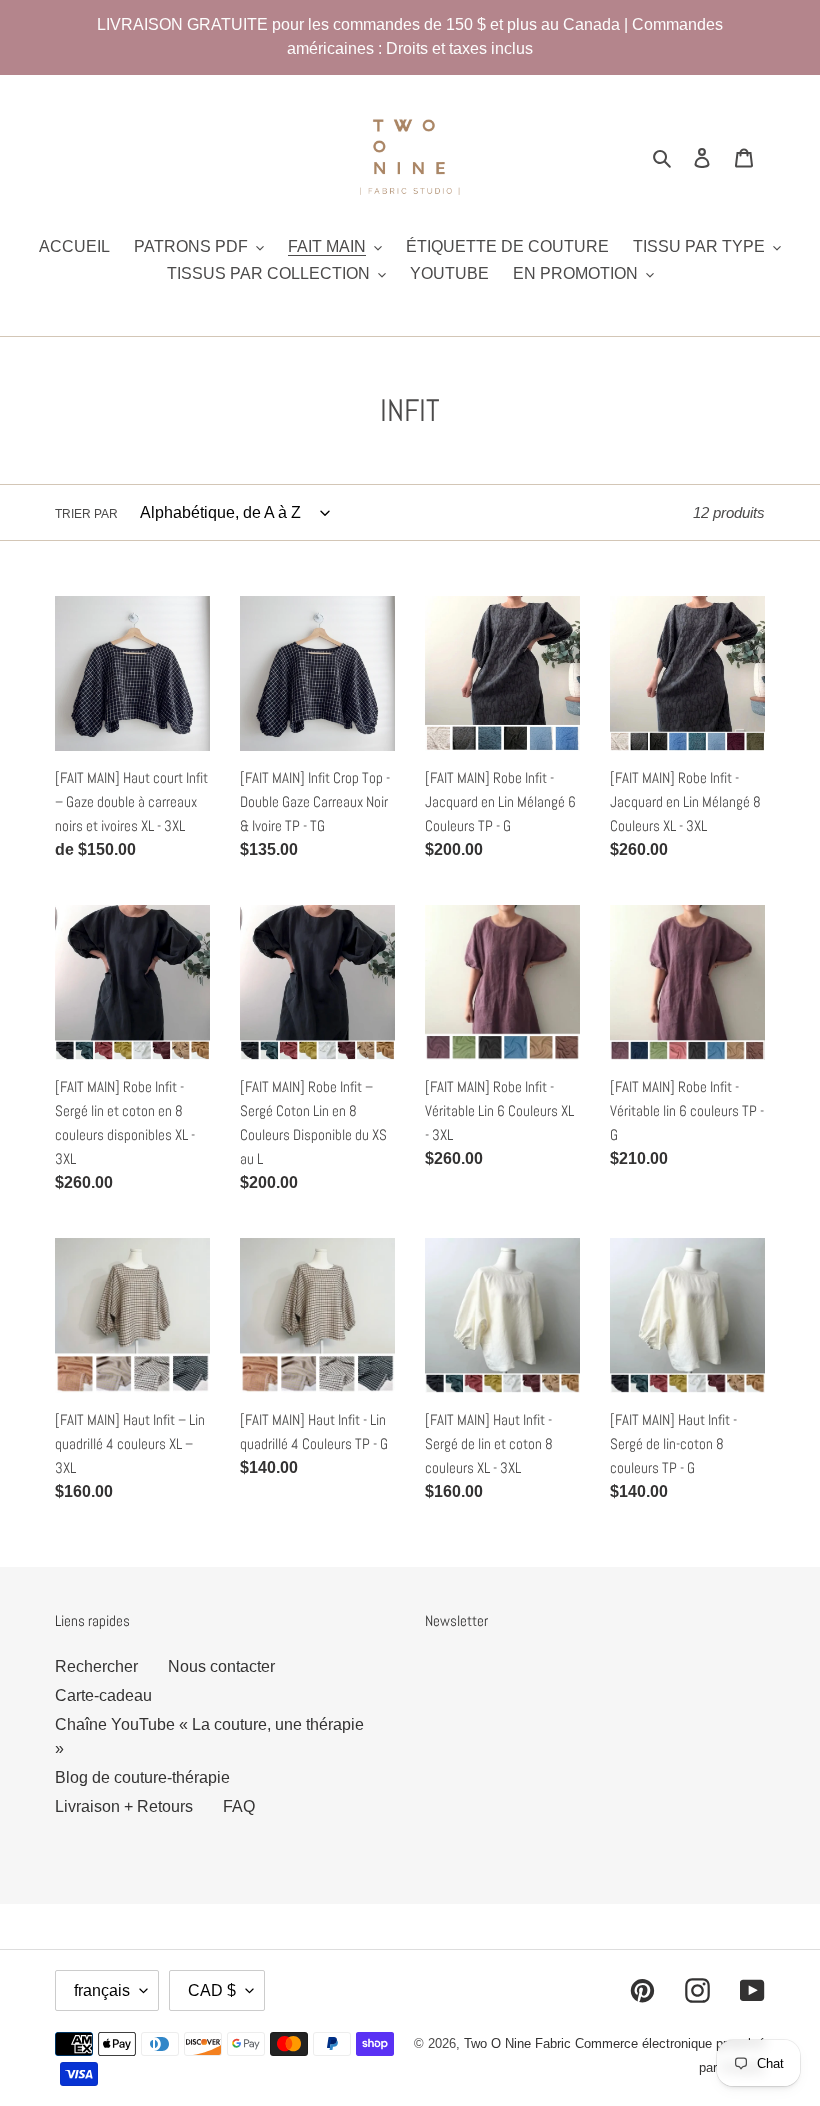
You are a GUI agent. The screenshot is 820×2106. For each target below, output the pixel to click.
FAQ (239, 1806)
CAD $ (212, 1990)
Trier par (86, 514)
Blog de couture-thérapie (142, 1777)
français (102, 1990)
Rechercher (96, 1666)
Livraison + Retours (124, 1806)
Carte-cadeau (103, 1695)
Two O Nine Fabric (517, 2043)
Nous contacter (221, 1666)
